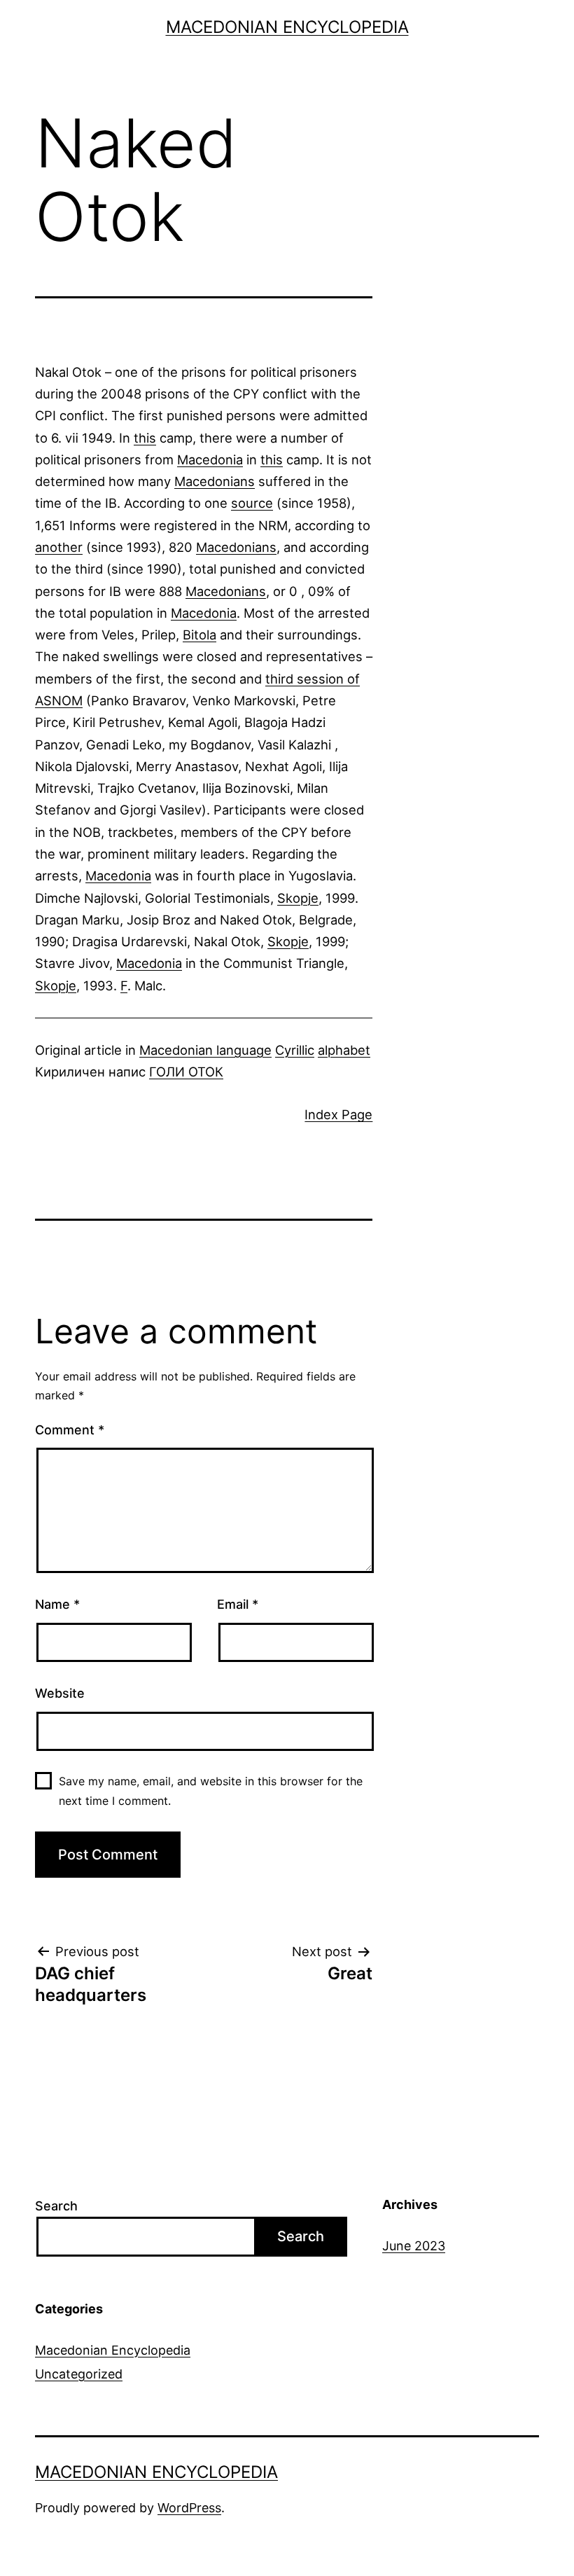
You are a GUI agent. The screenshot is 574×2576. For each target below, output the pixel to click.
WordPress (189, 2508)
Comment (70, 1430)
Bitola (199, 635)
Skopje (298, 898)
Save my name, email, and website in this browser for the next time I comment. (211, 1791)
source (252, 503)
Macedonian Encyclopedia (287, 27)
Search (56, 2206)
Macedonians (215, 481)
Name (57, 1604)
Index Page (338, 1114)
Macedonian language (205, 1050)
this (145, 438)
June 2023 (414, 2246)
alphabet (344, 1050)
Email (238, 1604)
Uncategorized (79, 2374)
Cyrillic (295, 1050)
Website (60, 1693)
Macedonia (210, 459)
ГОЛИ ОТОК (186, 1072)
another (59, 547)
